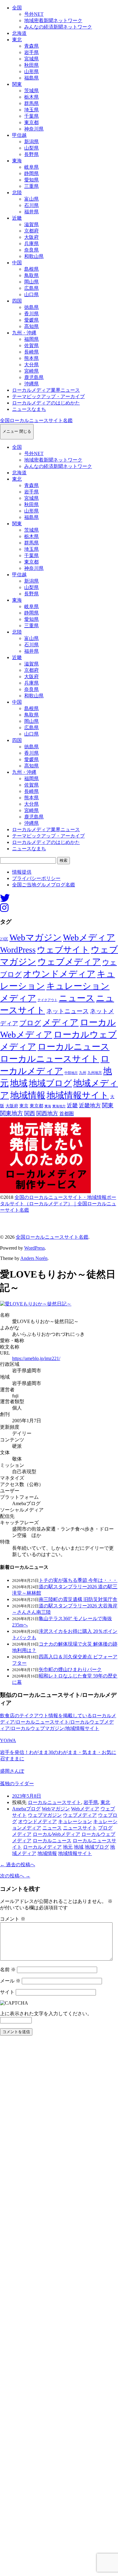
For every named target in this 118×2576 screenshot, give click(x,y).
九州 (83, 1073)
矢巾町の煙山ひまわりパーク (70, 1669)
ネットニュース (67, 1011)
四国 (17, 301)
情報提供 (22, 872)
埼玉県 (31, 110)
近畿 (17, 218)
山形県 (31, 71)
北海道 (19, 33)
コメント (13, 1919)
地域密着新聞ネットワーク (53, 20)
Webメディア (89, 937)
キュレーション (75, 1821)
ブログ (30, 1023)
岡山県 (31, 282)
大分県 (31, 365)
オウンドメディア (59, 974)
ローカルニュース (74, 1047)
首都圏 (67, 1114)
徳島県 (31, 307)
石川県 (31, 205)
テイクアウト (48, 1000)
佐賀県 (31, 345)
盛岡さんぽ (12, 1771)
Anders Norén (34, 1258)
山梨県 (31, 148)
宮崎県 (31, 371)
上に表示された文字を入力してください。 (46, 2014)
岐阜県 (31, 167)
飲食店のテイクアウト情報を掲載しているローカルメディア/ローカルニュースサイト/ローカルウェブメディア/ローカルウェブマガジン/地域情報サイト (58, 1722)
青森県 (31, 46)
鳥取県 (31, 275)
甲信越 (19, 135)
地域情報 (28, 1095)
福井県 (31, 212)
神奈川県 (34, 129)
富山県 (31, 199)
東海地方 (59, 1106)
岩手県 (31, 52)
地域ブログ (50, 1083)
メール (10, 1981)
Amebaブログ (26, 1809)
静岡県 (31, 173)
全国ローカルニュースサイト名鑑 (36, 420)
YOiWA (8, 1740)
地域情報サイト (78, 1095)
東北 (17, 40)
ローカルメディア (42, 1847)
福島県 (31, 78)
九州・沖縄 (24, 333)
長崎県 (31, 352)
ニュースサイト (80, 1828)
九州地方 (95, 1073)
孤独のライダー (17, 1784)
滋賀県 (31, 224)
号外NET (34, 14)
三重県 (31, 186)
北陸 (17, 193)
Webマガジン (36, 937)
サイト (7, 1992)
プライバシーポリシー (36, 878)
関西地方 (47, 1113)
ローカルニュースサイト (50, 1059)
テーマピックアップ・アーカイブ (48, 396)
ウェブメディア (69, 962)
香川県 (31, 314)
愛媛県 (31, 320)
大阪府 (31, 237)
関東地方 (11, 1113)
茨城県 (31, 91)
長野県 (31, 154)
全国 (17, 8)
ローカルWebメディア (56, 1834)
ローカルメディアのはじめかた (46, 403)
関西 (30, 1113)
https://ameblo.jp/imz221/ (36, 1358)
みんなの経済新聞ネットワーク (58, 27)
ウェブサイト (63, 950)
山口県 (31, 294)
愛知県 (31, 180)
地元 (68, 1847)
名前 (8, 1970)
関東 (17, 84)
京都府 (31, 231)
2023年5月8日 (27, 1796)
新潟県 (31, 142)
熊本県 (31, 358)
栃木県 (31, 97)
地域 (19, 1083)
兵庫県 (31, 244)
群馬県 (31, 103)
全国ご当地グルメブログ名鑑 (44, 885)
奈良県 (31, 250)
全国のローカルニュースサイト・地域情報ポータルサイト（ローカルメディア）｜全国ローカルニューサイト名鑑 (58, 1204)
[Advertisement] (59, 2308)
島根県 (31, 269)
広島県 (31, 288)
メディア (61, 1022)
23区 (4, 939)
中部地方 (71, 1073)
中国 (17, 263)
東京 (24, 1106)
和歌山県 (34, 256)
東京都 (31, 122)
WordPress (18, 950)
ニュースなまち (29, 409)
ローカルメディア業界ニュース (46, 390)
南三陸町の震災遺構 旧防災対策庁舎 (78, 1599)
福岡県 (31, 339)
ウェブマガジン (45, 1815)
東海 (17, 161)
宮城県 (31, 59)
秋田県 (31, 65)
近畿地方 (90, 1105)
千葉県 (31, 116)
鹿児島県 (34, 377)
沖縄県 (31, 384)
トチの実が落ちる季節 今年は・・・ (78, 1580)
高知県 (31, 326)
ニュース (77, 998)
